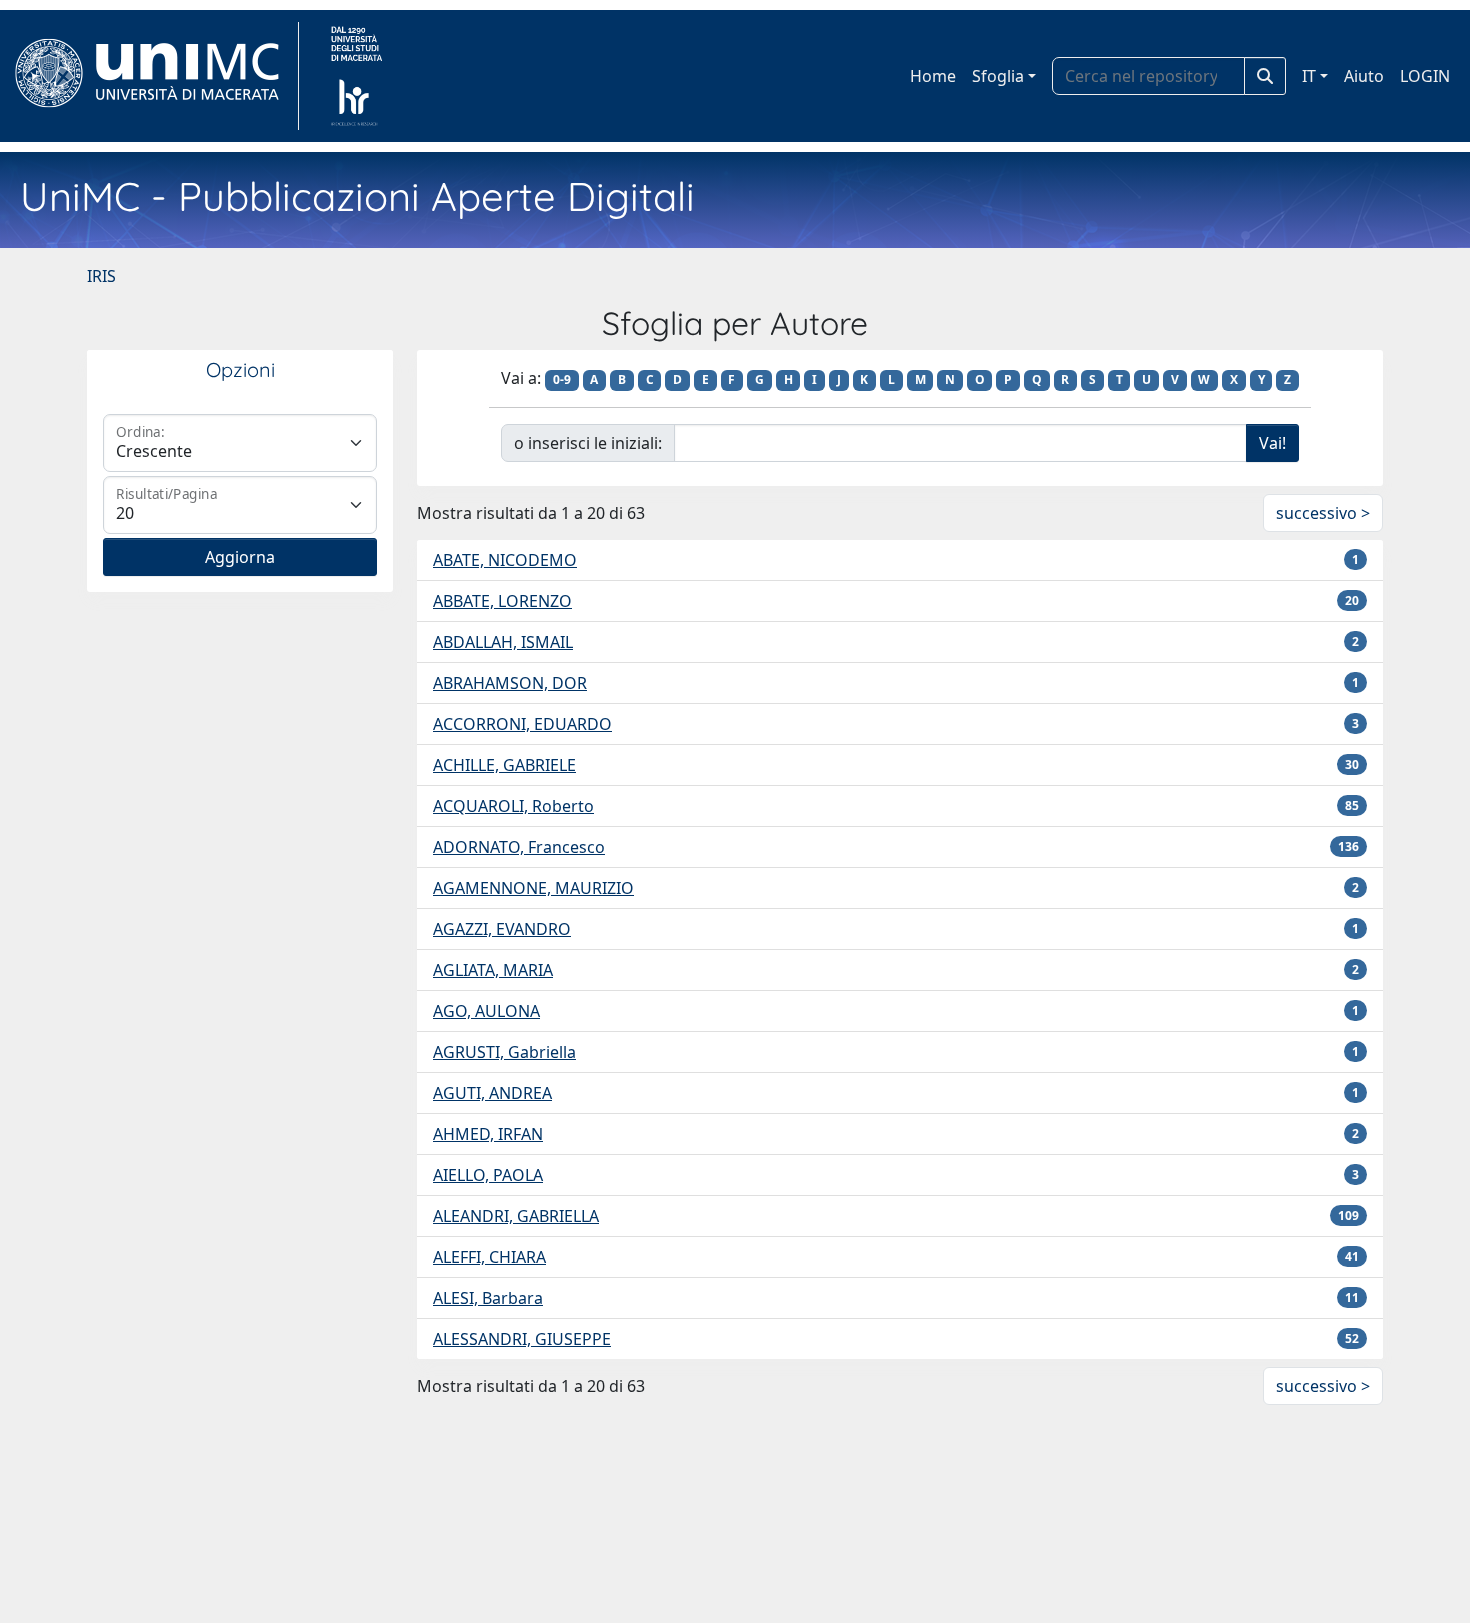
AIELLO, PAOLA (488, 1175)
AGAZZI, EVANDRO (502, 929)
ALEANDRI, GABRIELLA (516, 1216)
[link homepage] (155, 76)
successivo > (1323, 513)
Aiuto (1364, 76)
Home (933, 76)
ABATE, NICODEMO (505, 560)
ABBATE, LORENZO (502, 601)
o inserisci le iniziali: (588, 443)
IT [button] (1309, 76)
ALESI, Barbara (488, 1298)
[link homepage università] (356, 76)
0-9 (562, 379)
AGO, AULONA (486, 1011)
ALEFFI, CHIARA (489, 1257)
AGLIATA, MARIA (493, 970)
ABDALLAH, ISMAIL (503, 642)
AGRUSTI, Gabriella (504, 1052)
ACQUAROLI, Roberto (513, 806)
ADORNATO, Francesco (519, 847)
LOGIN (1425, 76)
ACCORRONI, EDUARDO (522, 724)
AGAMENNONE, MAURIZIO (533, 888)
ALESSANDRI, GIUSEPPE (522, 1339)
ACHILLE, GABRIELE (504, 765)
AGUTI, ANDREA (492, 1093)
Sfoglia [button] (998, 76)
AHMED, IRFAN (488, 1134)
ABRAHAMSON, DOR (510, 683)
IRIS (101, 276)
